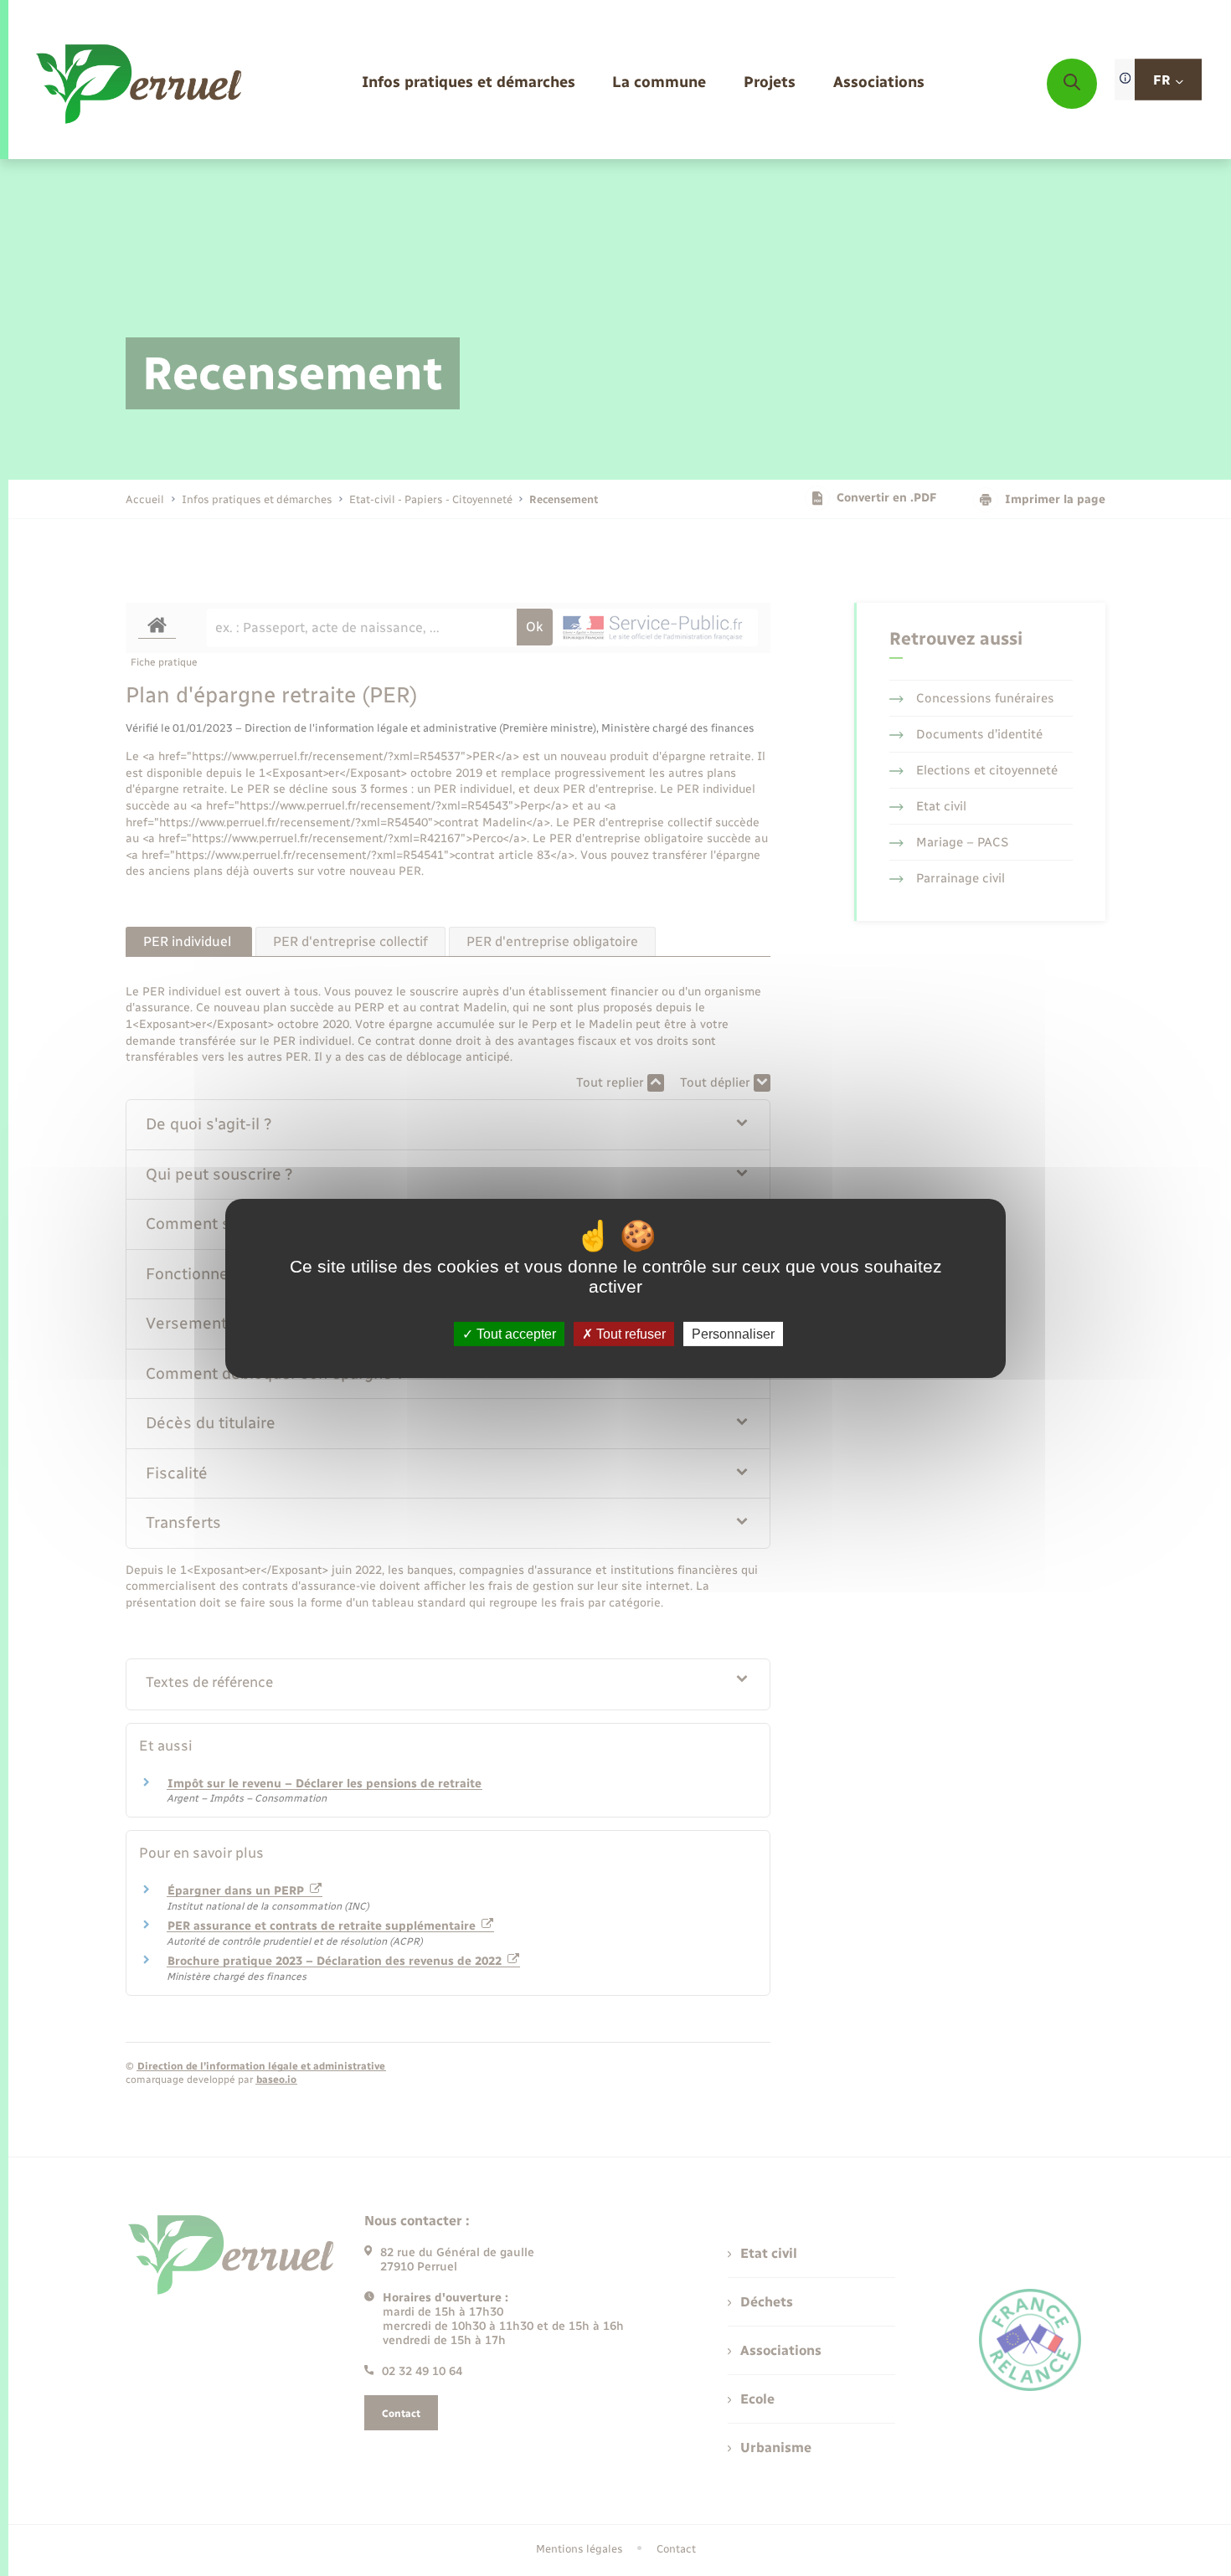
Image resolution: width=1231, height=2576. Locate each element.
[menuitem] (469, 83)
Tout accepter (515, 1333)
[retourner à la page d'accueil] (140, 84)
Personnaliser (733, 1333)
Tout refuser (629, 1333)
